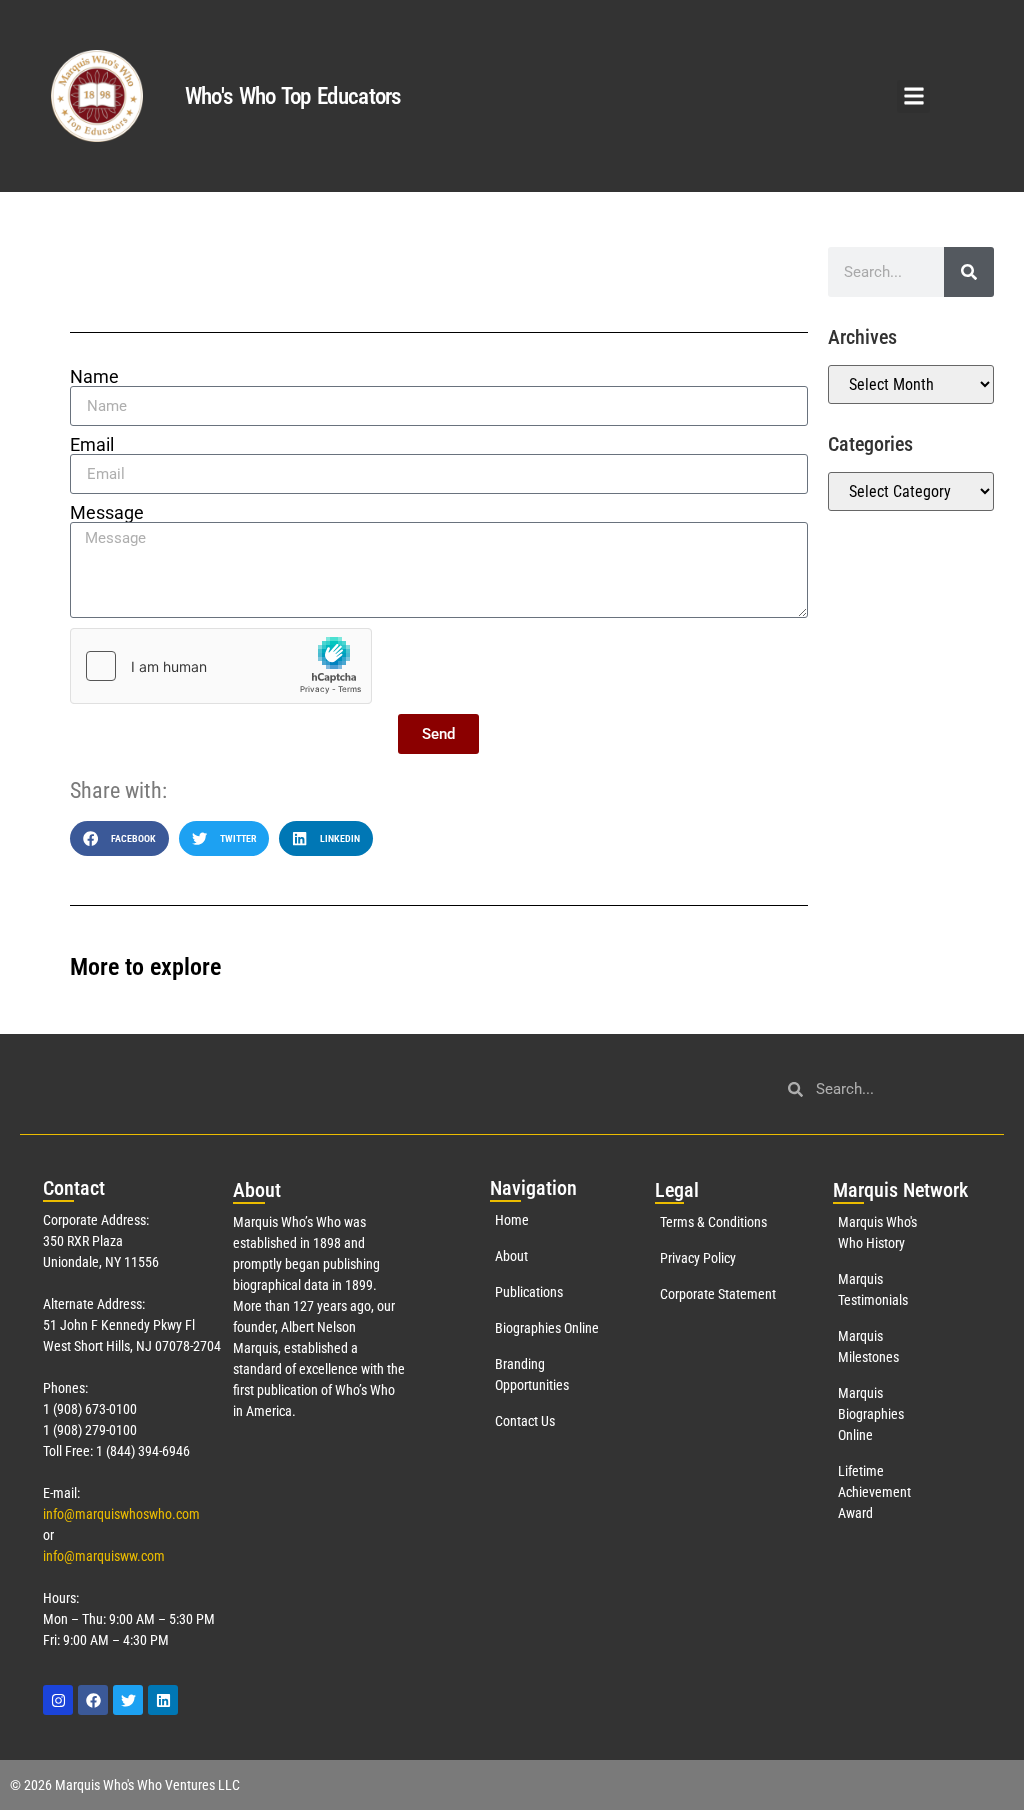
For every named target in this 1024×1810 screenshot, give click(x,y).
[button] (913, 96)
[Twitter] (128, 1700)
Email (92, 445)
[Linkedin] (163, 1700)
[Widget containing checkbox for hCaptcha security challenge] (221, 666)
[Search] (969, 272)
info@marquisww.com (104, 1556)
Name (94, 377)
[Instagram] (58, 1700)
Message (107, 513)
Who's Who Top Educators (293, 96)
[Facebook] (93, 1700)
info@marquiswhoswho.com (121, 1514)
